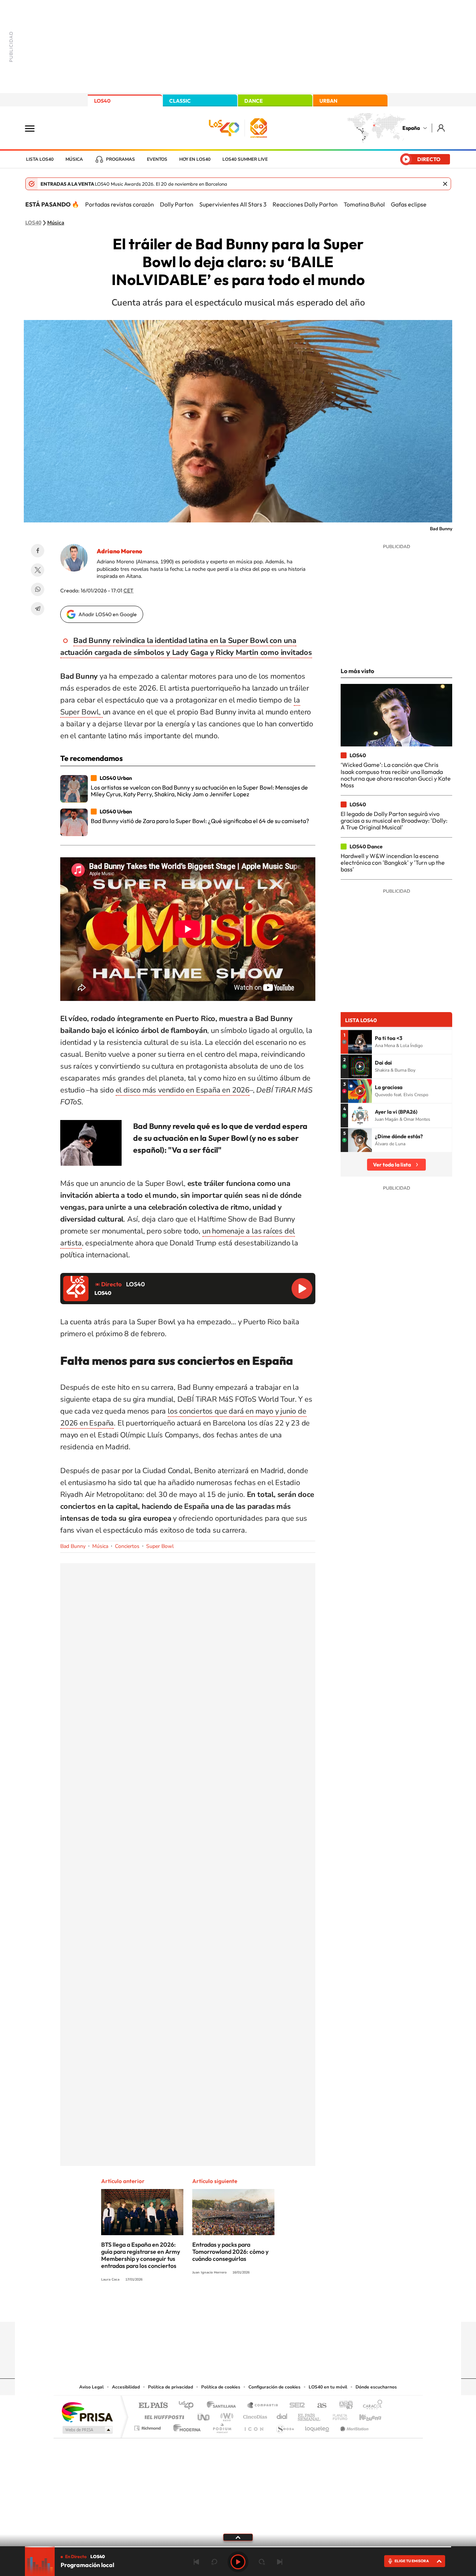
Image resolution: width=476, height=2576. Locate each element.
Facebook (38, 551)
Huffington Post (163, 2415)
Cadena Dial (282, 2415)
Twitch (268, 2307)
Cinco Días (254, 2415)
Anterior (196, 2562)
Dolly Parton (177, 204)
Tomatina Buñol (364, 204)
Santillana (223, 2406)
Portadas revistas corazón (120, 204)
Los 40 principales (189, 2406)
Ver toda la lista (392, 1165)
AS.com (319, 2406)
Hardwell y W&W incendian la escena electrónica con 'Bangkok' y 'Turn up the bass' (393, 863)
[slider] (238, 2547)
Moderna (185, 2426)
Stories (283, 2307)
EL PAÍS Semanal (310, 2415)
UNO (204, 2415)
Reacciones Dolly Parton (305, 204)
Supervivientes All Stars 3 (233, 204)
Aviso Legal (91, 2387)
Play (238, 2562)
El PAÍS (153, 2406)
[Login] (442, 128)
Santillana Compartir (263, 2406)
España (411, 128)
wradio (226, 2415)
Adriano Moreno (119, 551)
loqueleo (318, 2426)
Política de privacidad (171, 2387)
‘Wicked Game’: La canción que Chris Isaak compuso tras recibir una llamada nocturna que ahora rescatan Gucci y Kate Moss (396, 775)
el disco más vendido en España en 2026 (183, 1090)
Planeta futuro (337, 2415)
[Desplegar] (238, 2537)
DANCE (254, 101)
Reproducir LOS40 (302, 1289)
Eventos (157, 159)
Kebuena (364, 2415)
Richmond (148, 2426)
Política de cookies (221, 2387)
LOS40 (102, 101)
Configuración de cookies (274, 2387)
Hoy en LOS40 (195, 159)
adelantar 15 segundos (262, 2562)
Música (74, 159)
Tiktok (208, 2307)
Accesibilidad (126, 2387)
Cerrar (445, 184)
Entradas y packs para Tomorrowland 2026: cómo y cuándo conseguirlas (230, 2252)
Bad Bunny (73, 1546)
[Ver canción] (360, 1042)
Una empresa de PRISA (87, 2412)
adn (343, 2406)
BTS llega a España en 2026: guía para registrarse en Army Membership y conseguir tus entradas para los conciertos (141, 2255)
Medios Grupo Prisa (87, 2430)
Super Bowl (160, 1546)
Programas (120, 159)
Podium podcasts (222, 2426)
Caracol (370, 2406)
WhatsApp (38, 589)
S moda (285, 2426)
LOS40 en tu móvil (328, 2387)
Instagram (193, 2307)
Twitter (38, 570)
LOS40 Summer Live (245, 159)
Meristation (353, 2426)
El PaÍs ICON (254, 2426)
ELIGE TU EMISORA (412, 2561)
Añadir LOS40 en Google (108, 614)
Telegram (38, 609)
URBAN (328, 101)
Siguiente (280, 2562)
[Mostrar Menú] (35, 128)
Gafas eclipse (409, 204)
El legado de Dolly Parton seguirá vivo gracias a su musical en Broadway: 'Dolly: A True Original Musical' (394, 821)
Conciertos (127, 1546)
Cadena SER (295, 2406)
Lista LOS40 (40, 159)
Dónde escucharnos (376, 2387)
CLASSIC (180, 101)
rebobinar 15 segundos (214, 2562)
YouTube (223, 2307)
